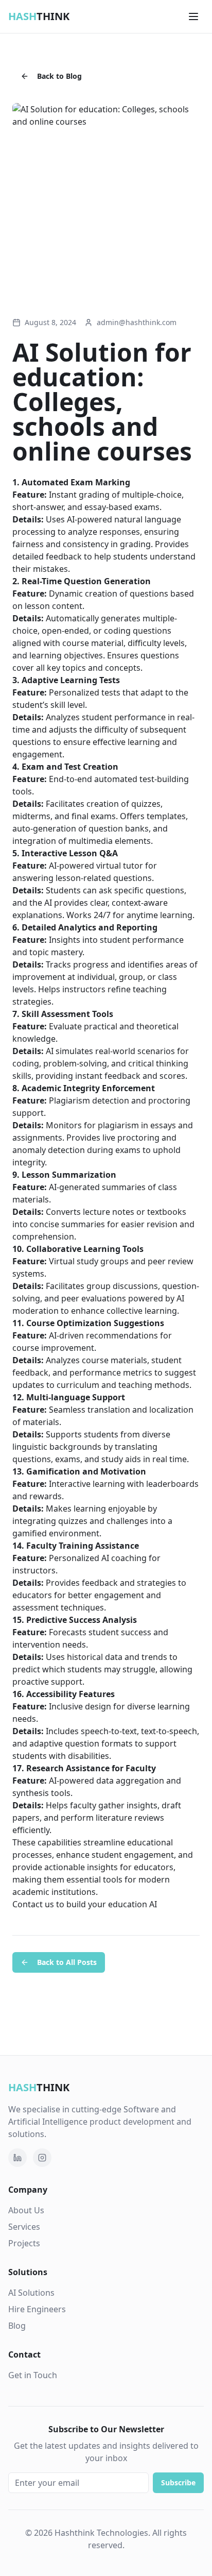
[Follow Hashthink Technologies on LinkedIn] (17, 2158)
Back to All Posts (67, 1962)
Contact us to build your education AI (85, 1904)
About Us (26, 2210)
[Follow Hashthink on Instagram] (42, 2158)
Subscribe (178, 2482)
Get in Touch (33, 2375)
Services (24, 2227)
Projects (24, 2243)
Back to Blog (59, 76)
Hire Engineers (37, 2309)
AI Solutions (31, 2293)
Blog (17, 2326)
